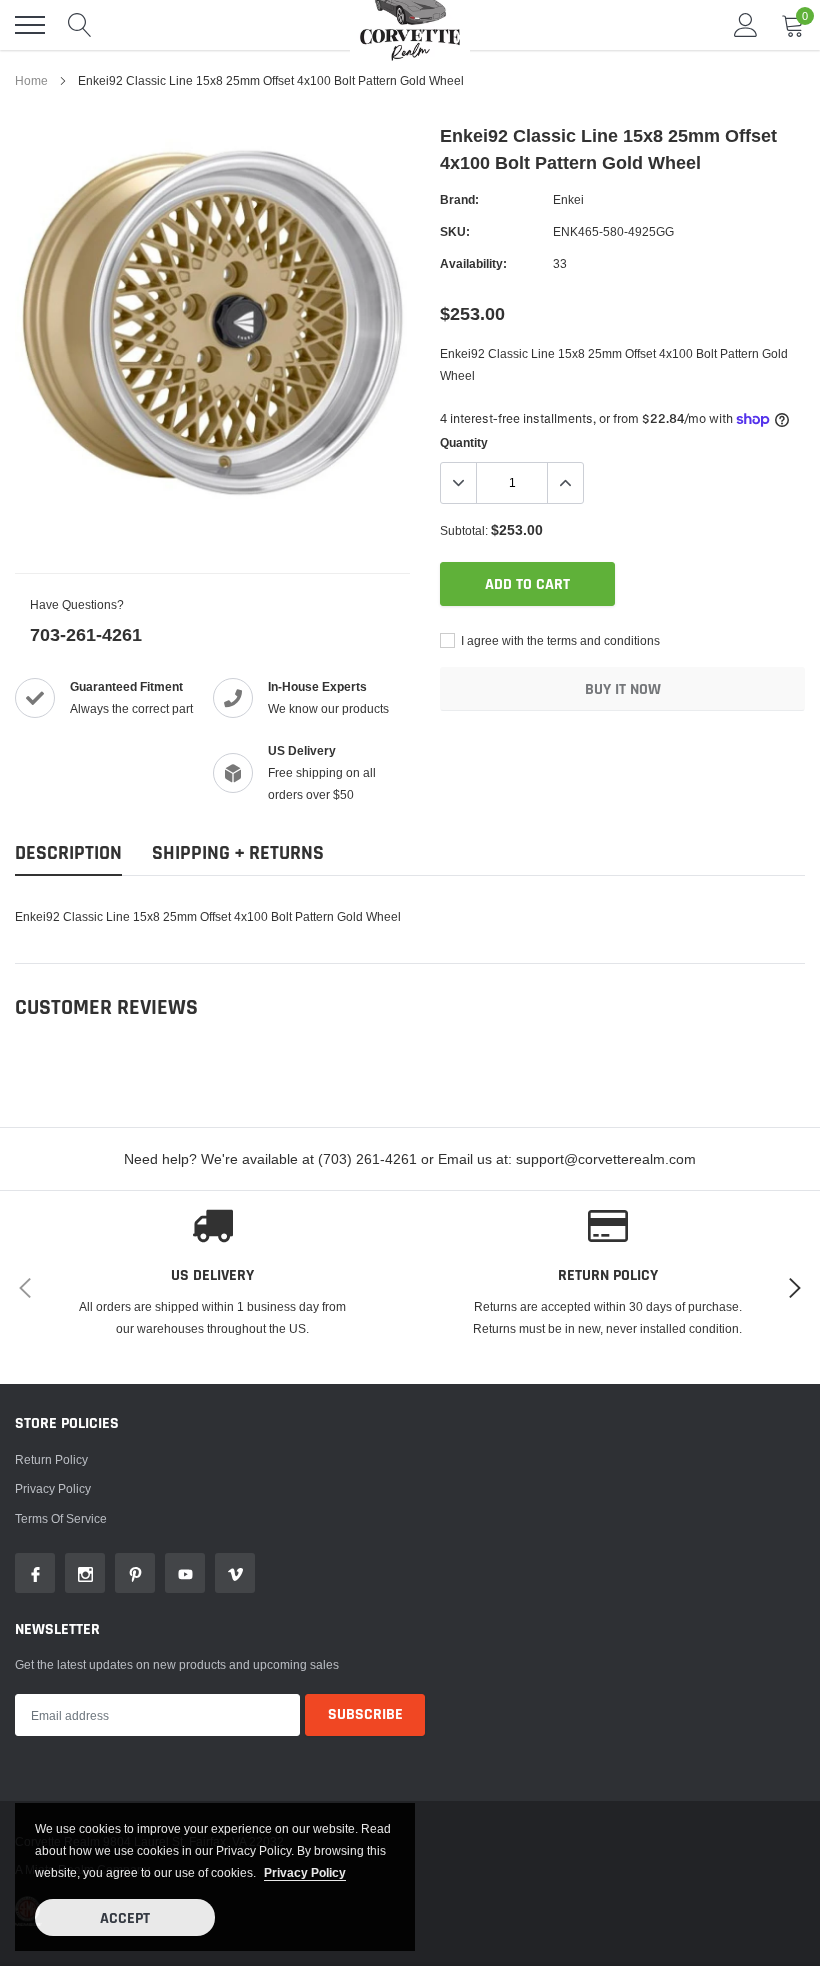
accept (125, 1918)
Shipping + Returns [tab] (238, 853)
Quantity (464, 442)
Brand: (459, 199)
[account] (746, 24)
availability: (473, 263)
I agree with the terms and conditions (559, 640)
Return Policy (51, 1459)
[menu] (30, 25)
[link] (35, 1573)
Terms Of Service (61, 1518)
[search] (80, 25)
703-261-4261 (86, 634)
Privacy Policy (53, 1488)
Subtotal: (464, 530)
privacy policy (305, 1872)
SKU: (455, 231)
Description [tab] (68, 853)
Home (31, 80)
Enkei (568, 199)
